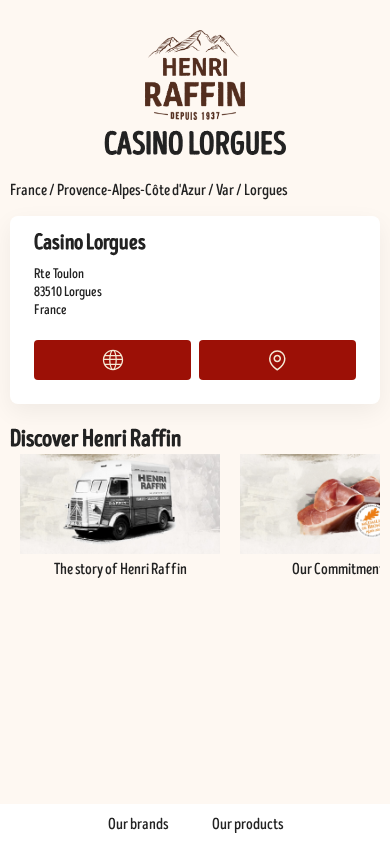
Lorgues (265, 190)
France (28, 190)
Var (225, 190)
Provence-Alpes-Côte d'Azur (131, 190)
